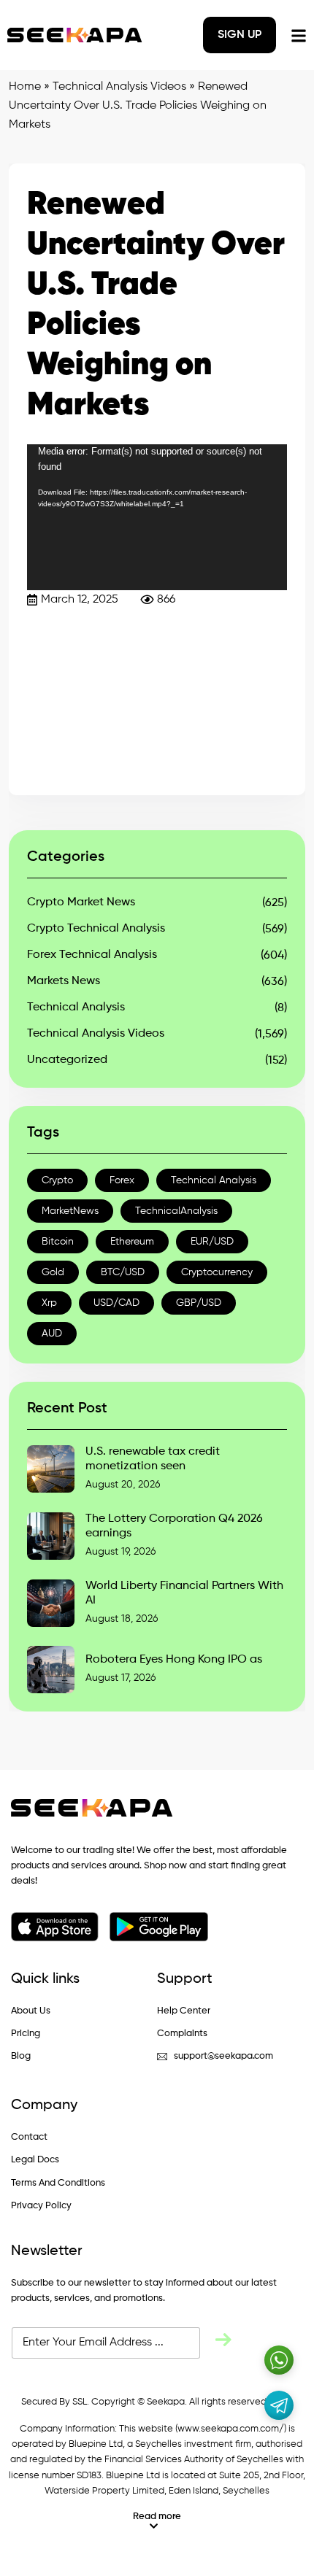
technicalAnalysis (176, 1211)
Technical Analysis (76, 1007)
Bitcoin (58, 1242)
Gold (53, 1272)
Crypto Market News (81, 902)
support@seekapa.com (223, 2056)
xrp (49, 1303)
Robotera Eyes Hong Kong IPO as (174, 1660)
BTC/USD (123, 1272)
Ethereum (132, 1242)
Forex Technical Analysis (92, 955)
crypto (57, 1180)
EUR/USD (212, 1242)
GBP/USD (199, 1303)
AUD (52, 1334)
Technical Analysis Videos (119, 87)
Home (25, 87)
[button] (157, 2521)
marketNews (70, 1211)
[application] (157, 517)
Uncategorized (67, 1060)
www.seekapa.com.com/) (232, 2429)
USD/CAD (116, 1303)
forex (122, 1180)
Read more (157, 2517)
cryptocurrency (217, 1272)
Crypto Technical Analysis (96, 929)
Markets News (64, 981)
